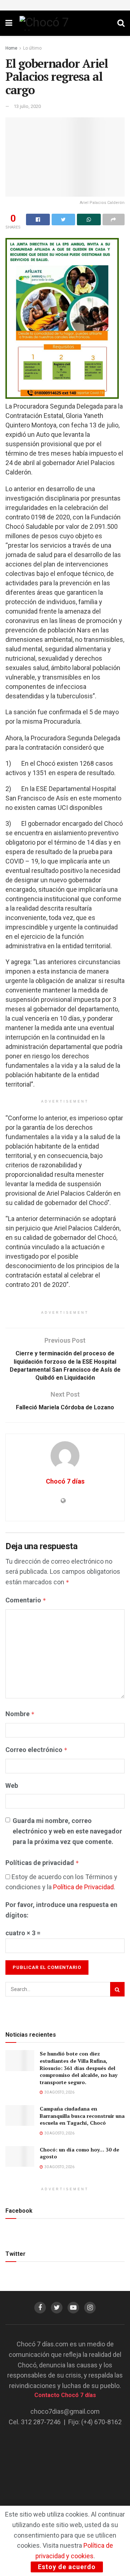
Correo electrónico (36, 1750)
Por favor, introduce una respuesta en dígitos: (61, 1910)
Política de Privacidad (83, 1887)
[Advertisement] (65, 2479)
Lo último (32, 48)
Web (12, 1785)
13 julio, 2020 (27, 106)
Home (11, 48)
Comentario (26, 1600)
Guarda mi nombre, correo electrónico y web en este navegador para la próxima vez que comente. (67, 1831)
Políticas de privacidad (42, 1863)
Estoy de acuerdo (67, 2567)
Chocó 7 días (65, 1481)
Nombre (20, 1714)
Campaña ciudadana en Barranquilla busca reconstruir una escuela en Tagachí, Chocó (82, 2116)
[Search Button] (117, 1989)
